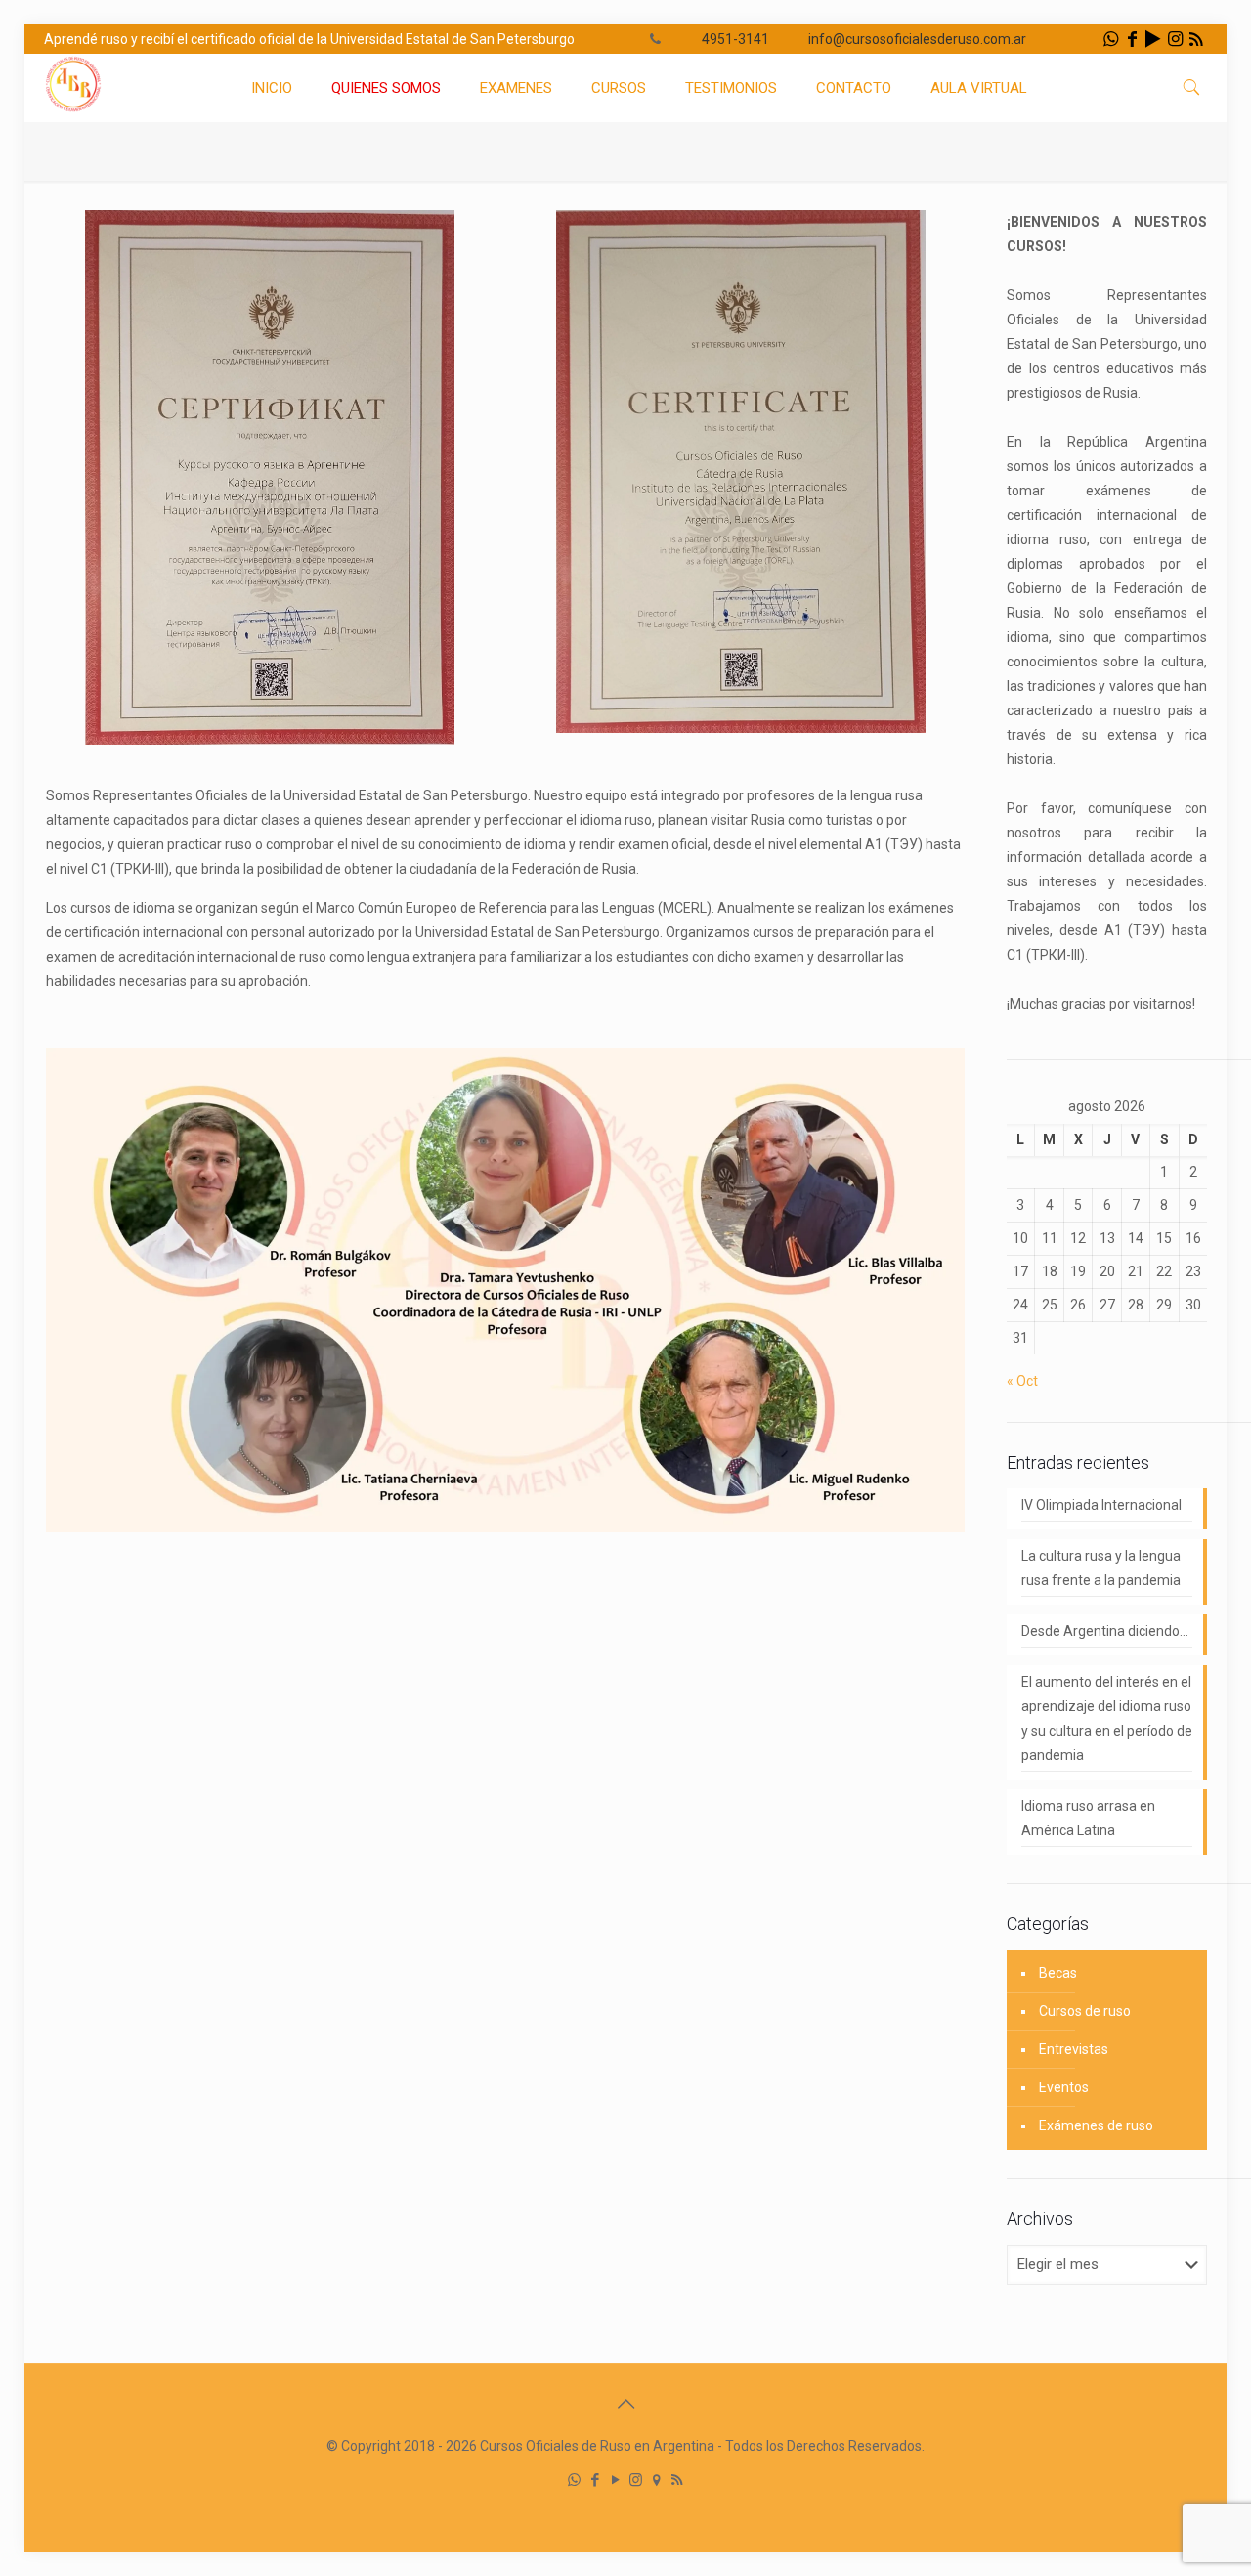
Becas (1058, 1973)
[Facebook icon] (595, 2480)
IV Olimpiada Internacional (1101, 1505)
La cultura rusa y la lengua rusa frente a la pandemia (1101, 1568)
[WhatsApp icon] (574, 2480)
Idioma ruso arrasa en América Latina (1088, 1818)
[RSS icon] (677, 2480)
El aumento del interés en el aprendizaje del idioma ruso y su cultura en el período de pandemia (1107, 1718)
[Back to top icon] (625, 2404)
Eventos (1064, 2087)
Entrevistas (1074, 2049)
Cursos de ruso (1085, 2011)
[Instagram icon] (636, 2480)
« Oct (1022, 1381)
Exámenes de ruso (1096, 2125)
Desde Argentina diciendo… (1105, 1631)
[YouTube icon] (615, 2480)
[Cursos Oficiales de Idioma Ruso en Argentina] (73, 108)
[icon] (656, 2480)
